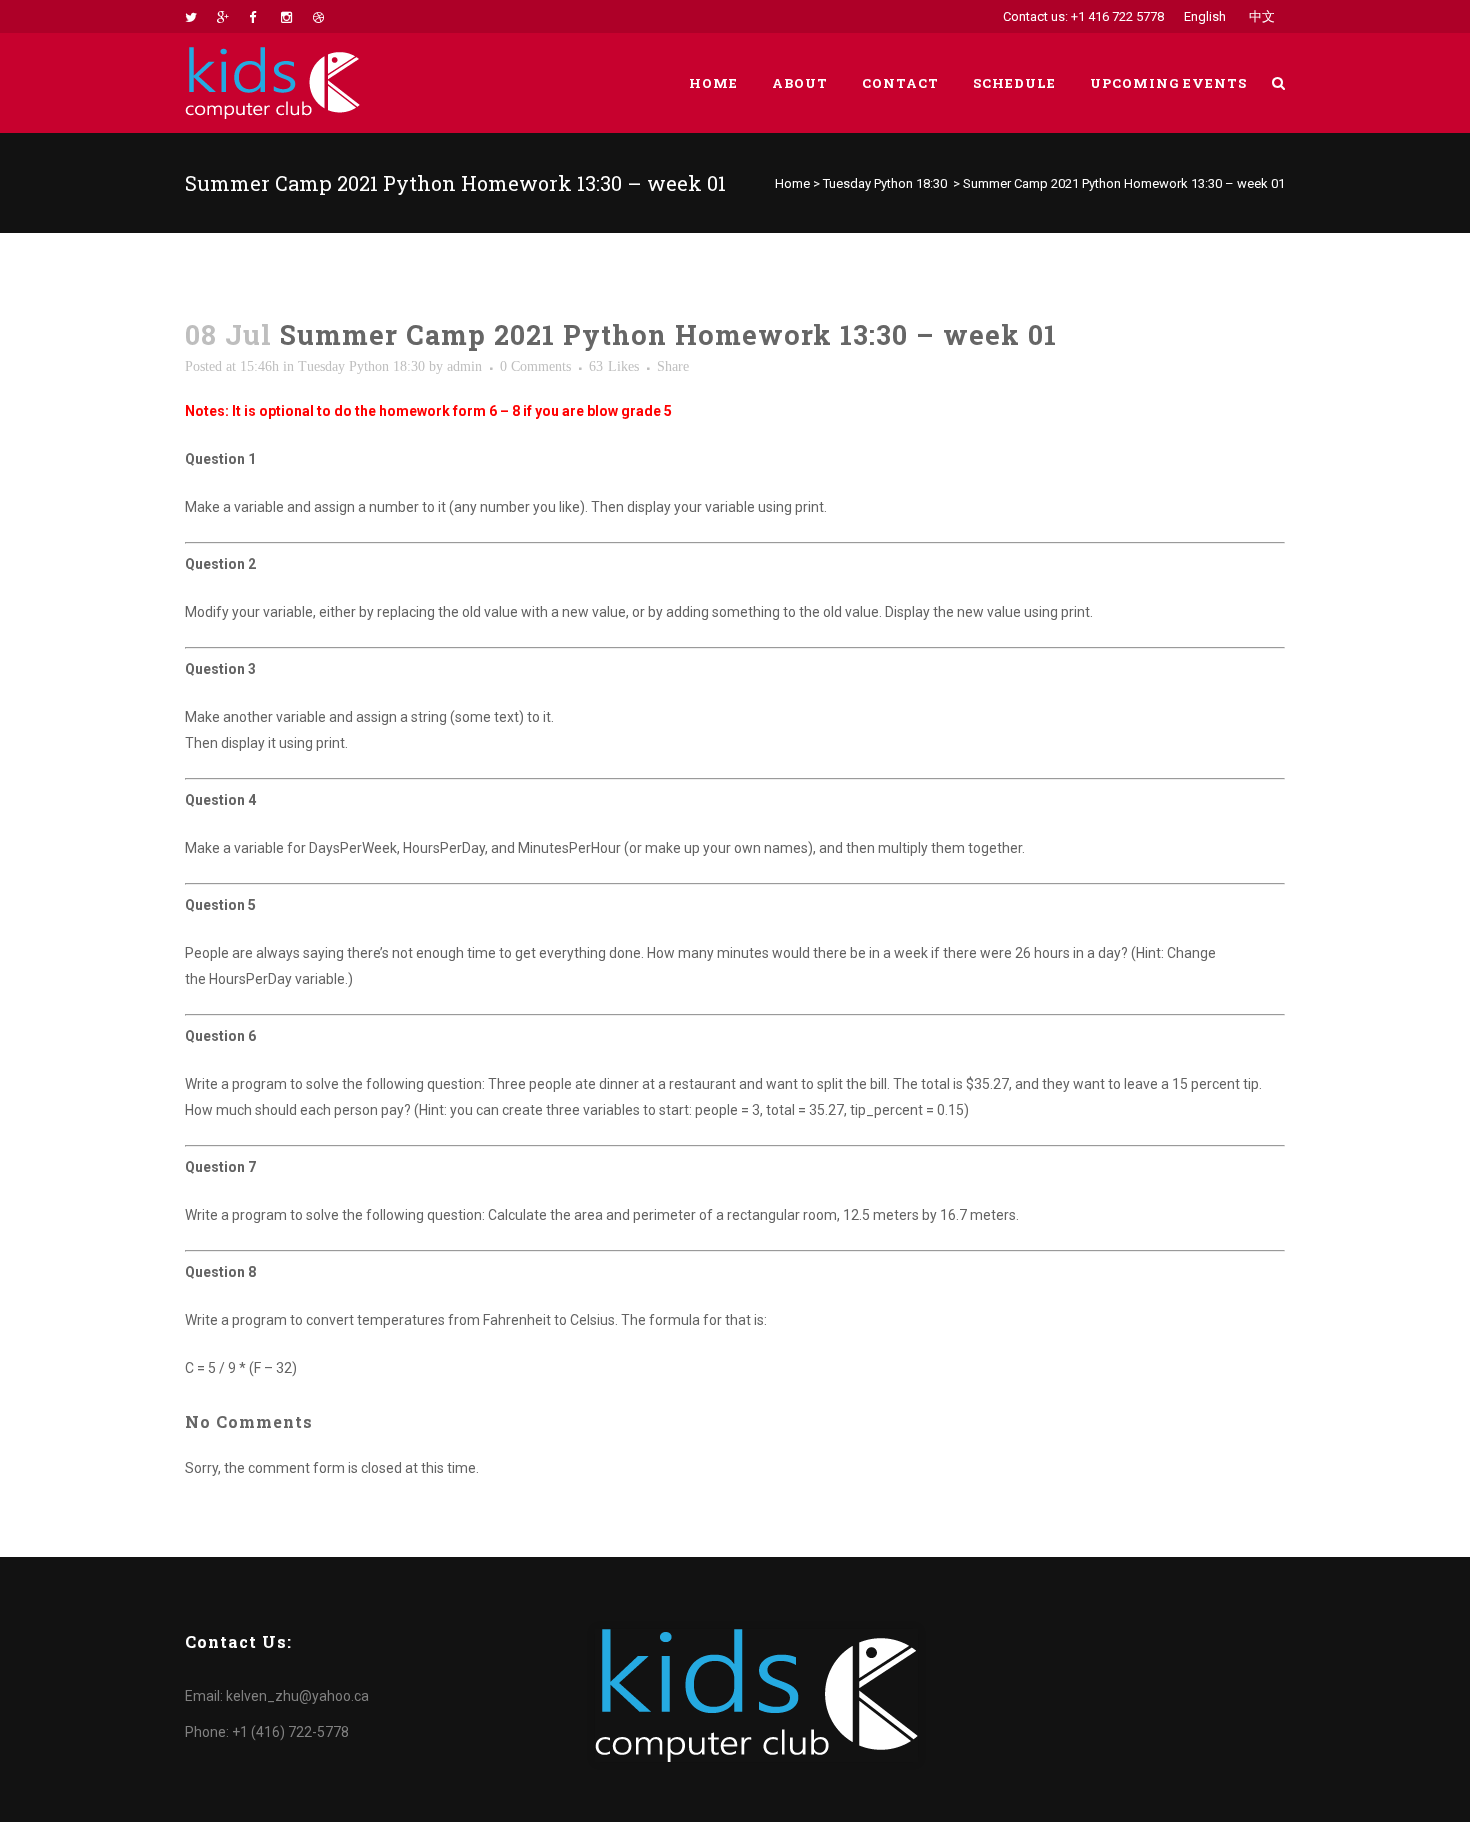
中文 (1262, 16)
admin (464, 366)
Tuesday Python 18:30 (885, 183)
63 (614, 367)
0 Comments (535, 366)
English (1205, 16)
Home (792, 183)
